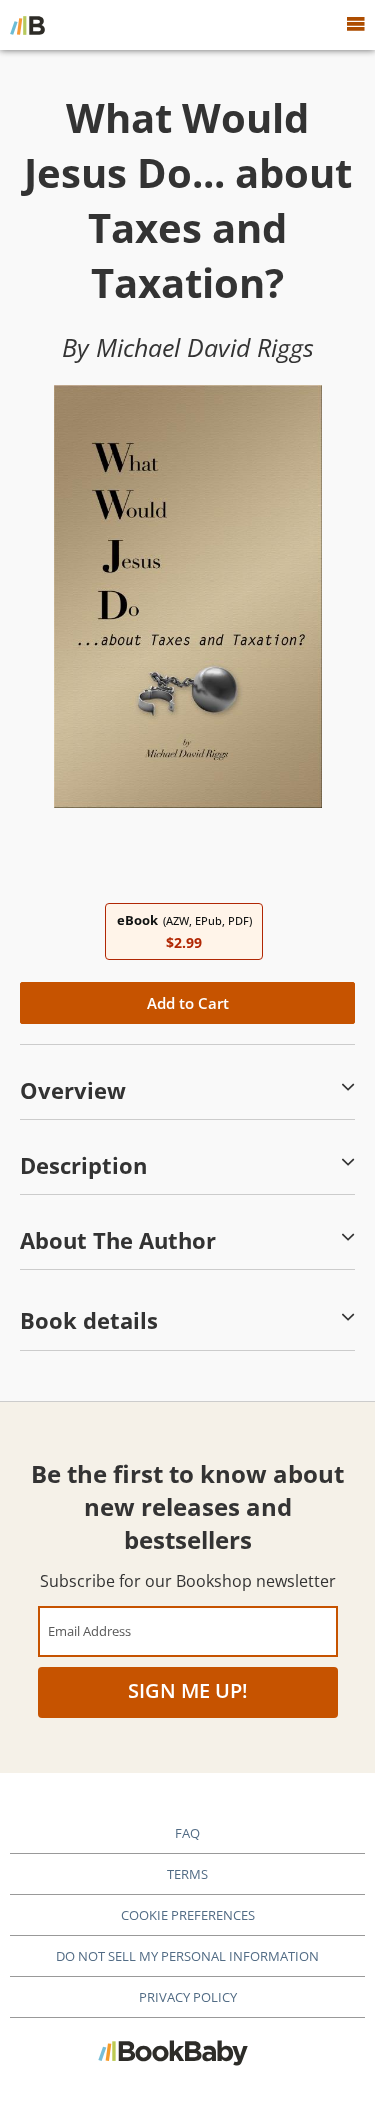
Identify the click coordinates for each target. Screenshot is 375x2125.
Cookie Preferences (188, 1915)
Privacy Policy (188, 1997)
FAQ (187, 1833)
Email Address (89, 1630)
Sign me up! (188, 1690)
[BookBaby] (27, 25)
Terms (187, 1874)
